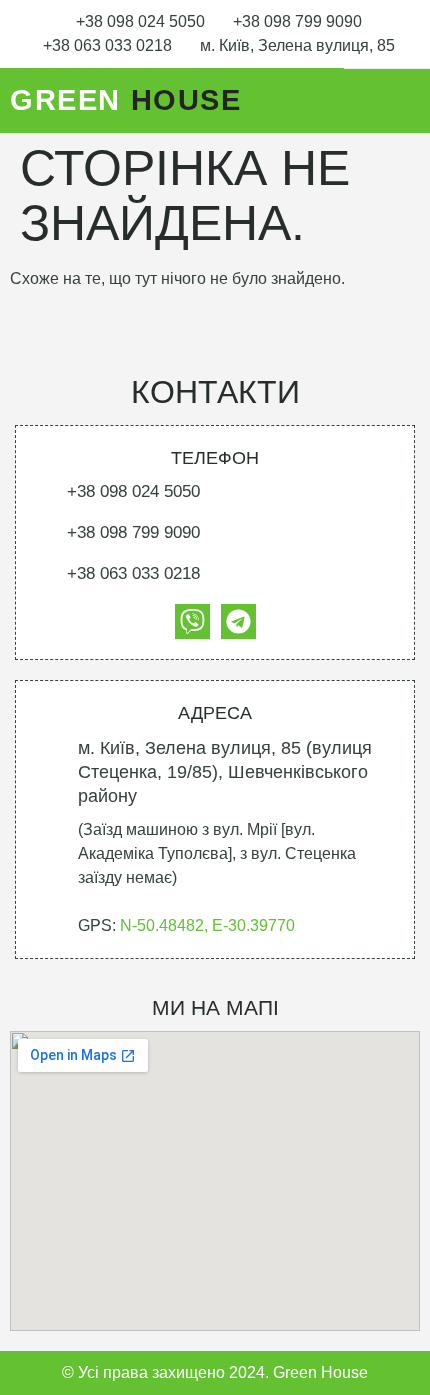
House (126, 100)
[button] (402, 101)
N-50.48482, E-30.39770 (207, 925)
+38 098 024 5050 (140, 21)
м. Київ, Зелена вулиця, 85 (297, 45)
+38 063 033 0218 (107, 45)
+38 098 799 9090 (297, 21)
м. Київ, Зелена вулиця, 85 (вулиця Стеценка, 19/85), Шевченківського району (225, 772)
